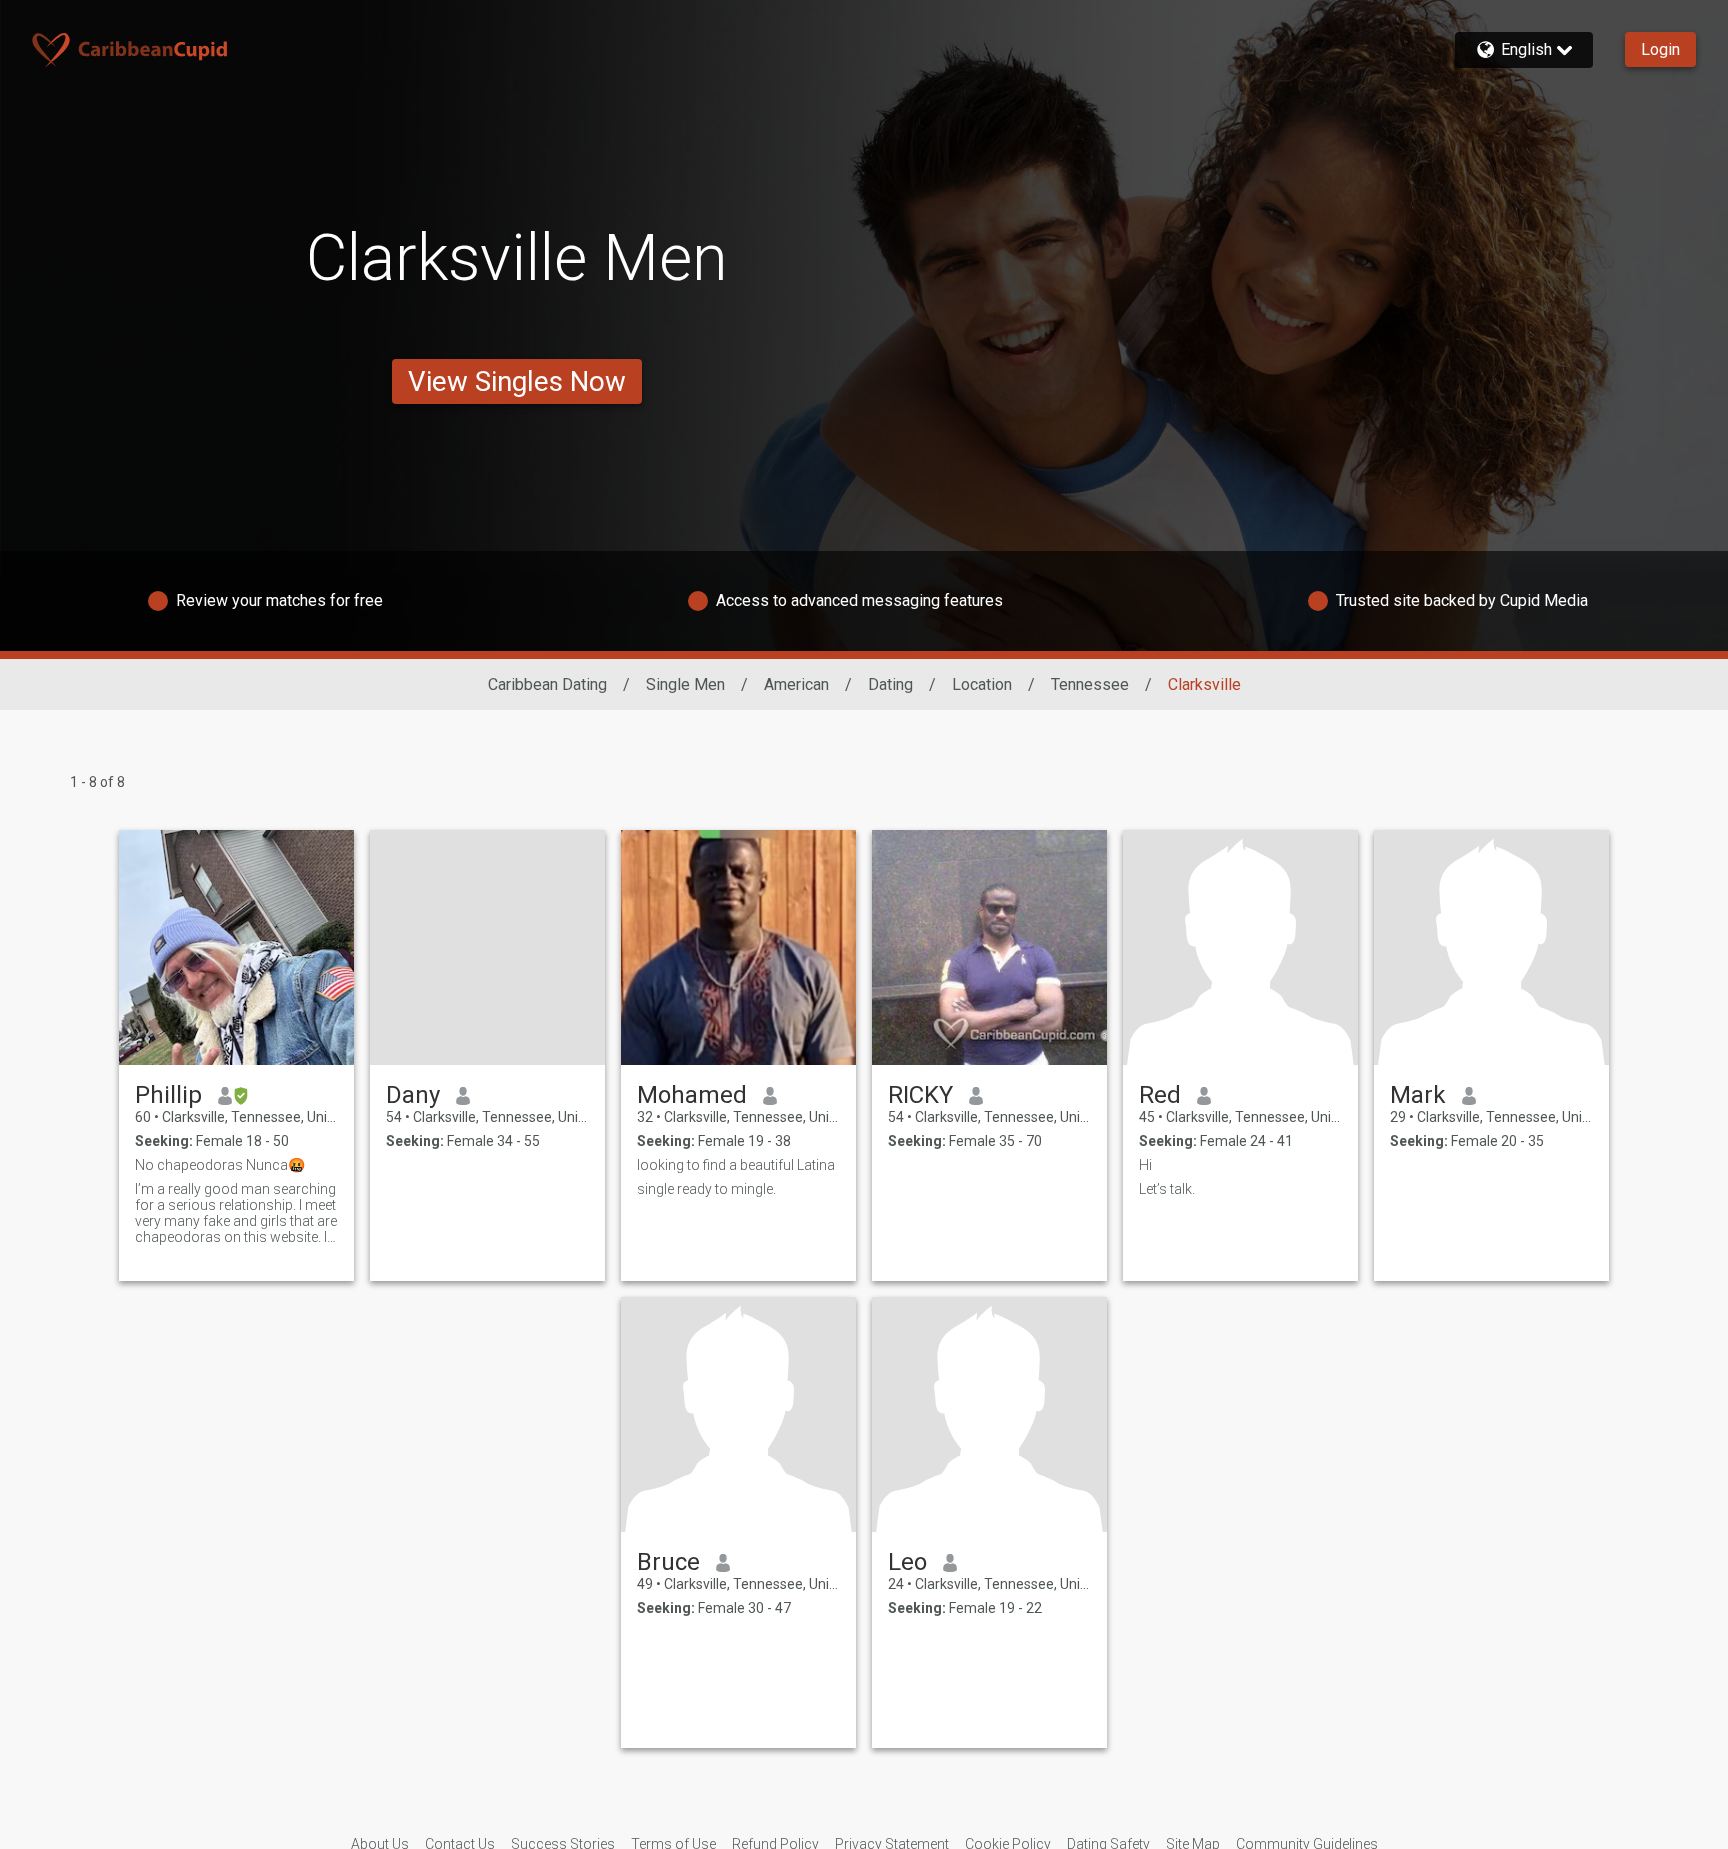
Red (1160, 1095)
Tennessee (1090, 684)
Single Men (685, 684)
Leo (907, 1562)
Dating (890, 684)
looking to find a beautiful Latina (736, 1165)
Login (1660, 49)
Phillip (168, 1095)
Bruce (668, 1562)
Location (982, 684)
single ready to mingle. (706, 1189)
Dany (413, 1095)
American (796, 684)
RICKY (920, 1095)
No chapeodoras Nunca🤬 (220, 1165)
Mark (1418, 1095)
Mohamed (692, 1095)
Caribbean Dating (547, 684)
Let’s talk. (1167, 1189)
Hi (1145, 1165)
